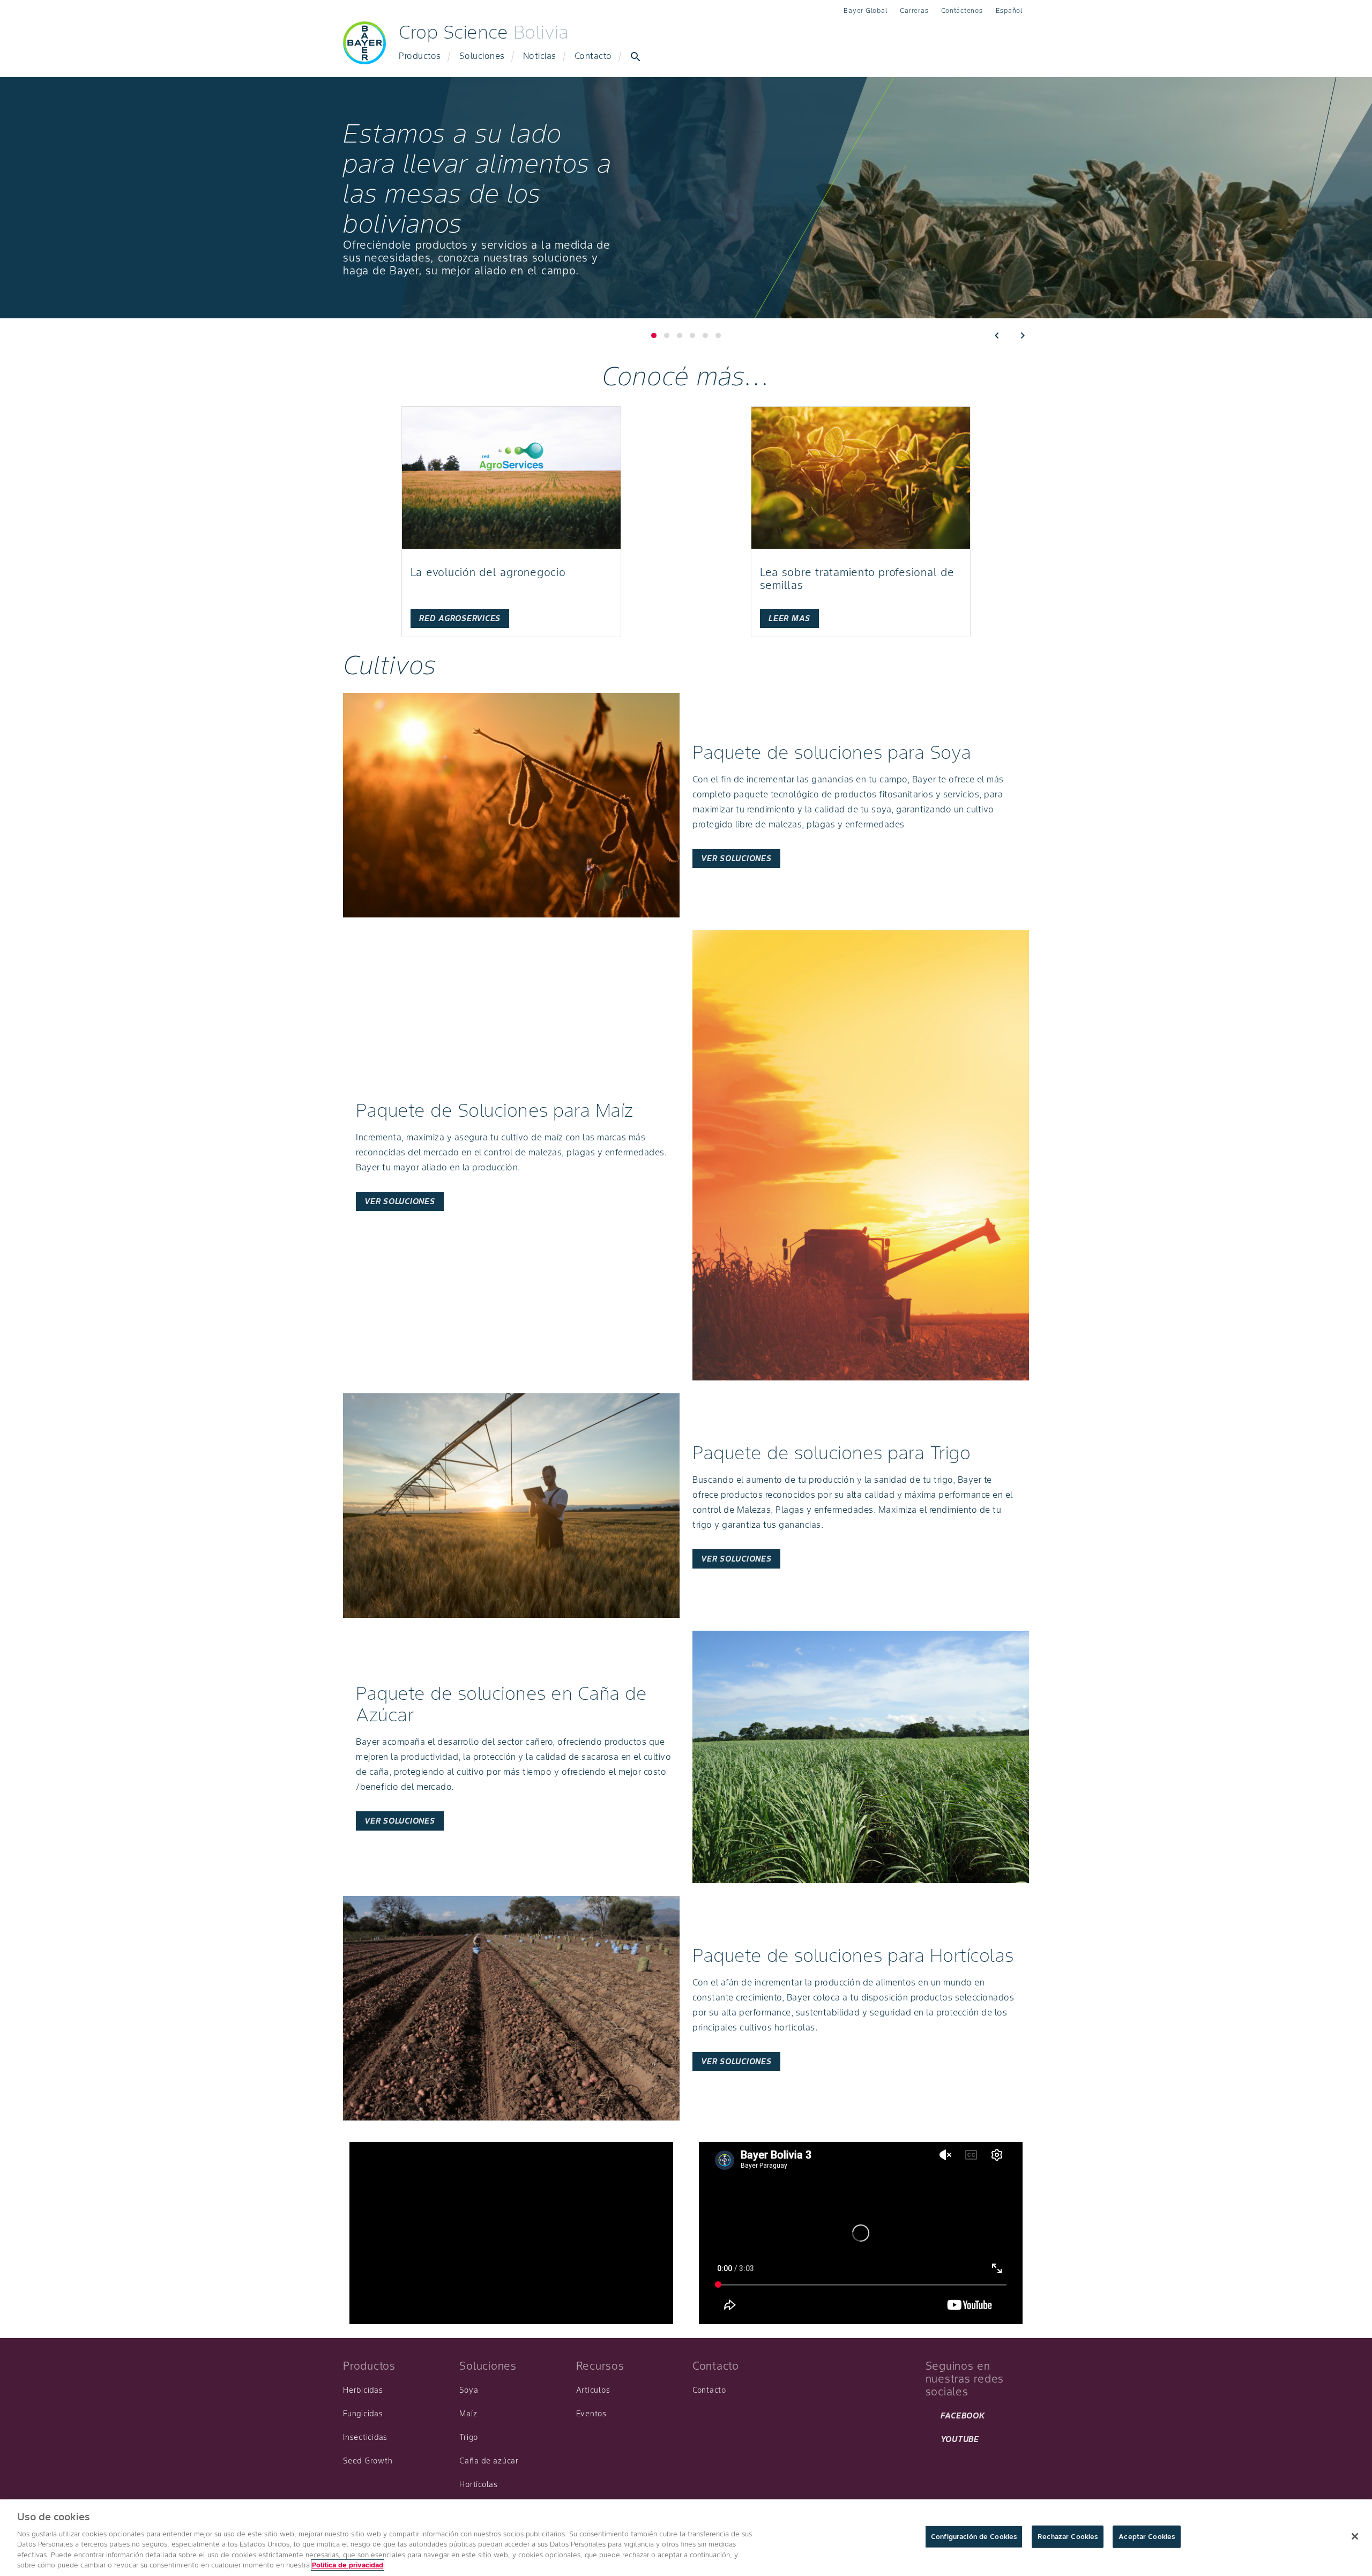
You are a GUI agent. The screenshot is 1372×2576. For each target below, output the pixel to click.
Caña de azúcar (489, 2461)
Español (1009, 10)
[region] (686, 2538)
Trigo (469, 2437)
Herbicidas (363, 2390)
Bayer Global (865, 10)
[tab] (667, 335)
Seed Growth (368, 2461)
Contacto (593, 56)
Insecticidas (365, 2437)
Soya (469, 2390)
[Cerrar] (1355, 2536)
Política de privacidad (348, 2565)
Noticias (540, 56)
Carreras (914, 10)
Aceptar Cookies (1147, 2537)
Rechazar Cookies (1068, 2537)
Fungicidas (363, 2414)
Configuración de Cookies (974, 2537)
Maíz (468, 2414)
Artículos (593, 2390)
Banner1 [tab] (654, 335)
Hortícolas (479, 2484)
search (636, 57)
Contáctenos (962, 10)
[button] (997, 335)
